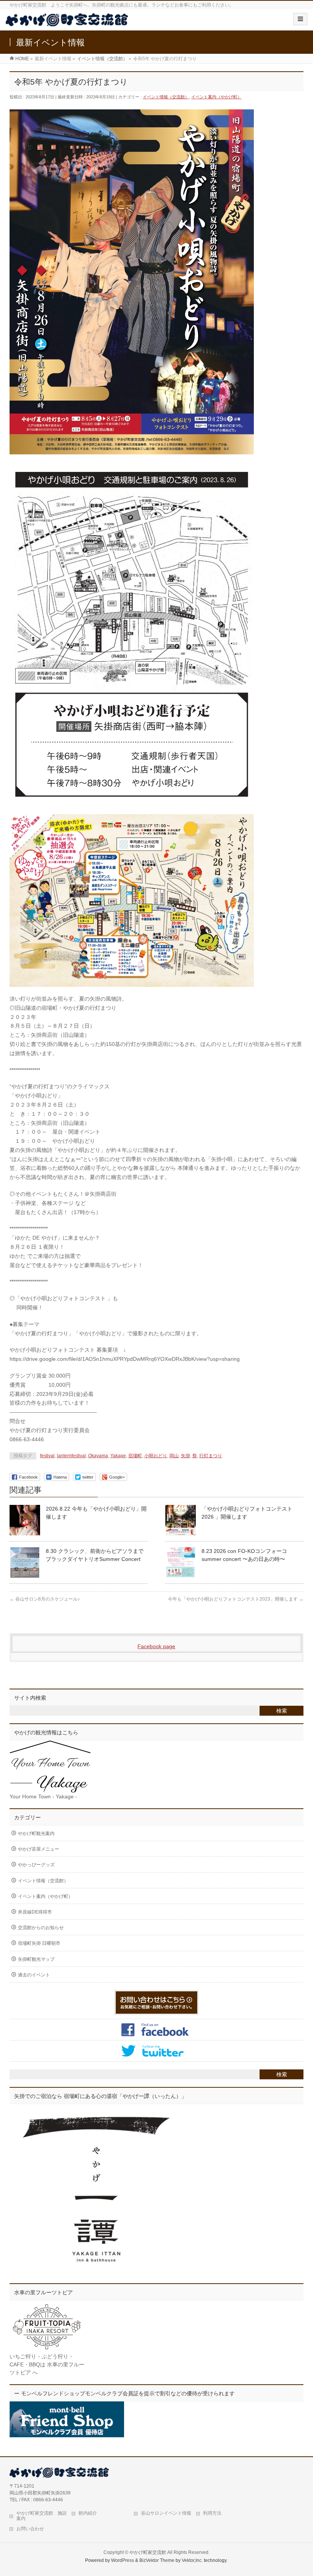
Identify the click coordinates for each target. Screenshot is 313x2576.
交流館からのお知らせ (41, 1928)
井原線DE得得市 (35, 1912)
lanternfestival (71, 1456)
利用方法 (212, 2513)
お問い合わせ (30, 2529)
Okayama (98, 1456)
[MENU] (300, 19)
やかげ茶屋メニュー (39, 1849)
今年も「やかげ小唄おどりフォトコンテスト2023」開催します (236, 1599)
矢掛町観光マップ (36, 1959)
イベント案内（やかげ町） (216, 97)
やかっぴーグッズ (36, 1865)
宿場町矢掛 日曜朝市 (39, 1943)
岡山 (174, 1456)
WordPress (123, 2560)
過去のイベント (34, 1975)
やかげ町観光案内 (36, 1833)
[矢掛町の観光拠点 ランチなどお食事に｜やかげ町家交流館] (67, 22)
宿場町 (135, 1456)
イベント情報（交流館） (166, 97)
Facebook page (156, 1646)
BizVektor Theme (157, 2560)
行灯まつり (211, 1456)
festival (47, 1456)
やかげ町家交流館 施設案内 (42, 2516)
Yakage (118, 1456)
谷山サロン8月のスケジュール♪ (45, 1599)
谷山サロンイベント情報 (166, 2513)
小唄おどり (156, 1456)
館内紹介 (88, 2513)
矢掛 (186, 1456)
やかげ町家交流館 (148, 2552)
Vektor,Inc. (192, 2560)
